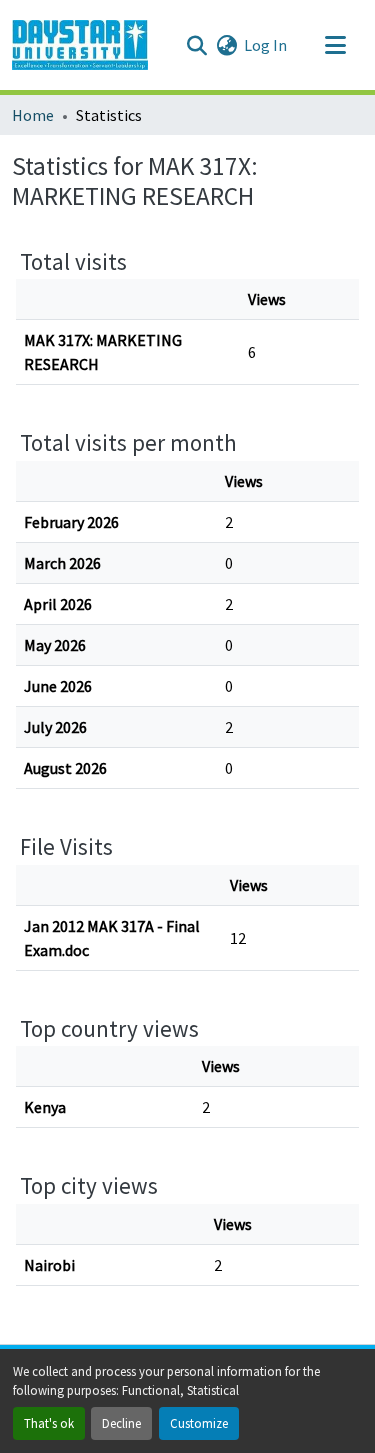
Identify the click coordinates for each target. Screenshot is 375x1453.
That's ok (49, 1423)
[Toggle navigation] (335, 45)
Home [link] (33, 115)
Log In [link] (265, 45)
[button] (80, 45)
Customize (199, 1423)
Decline (121, 1423)
